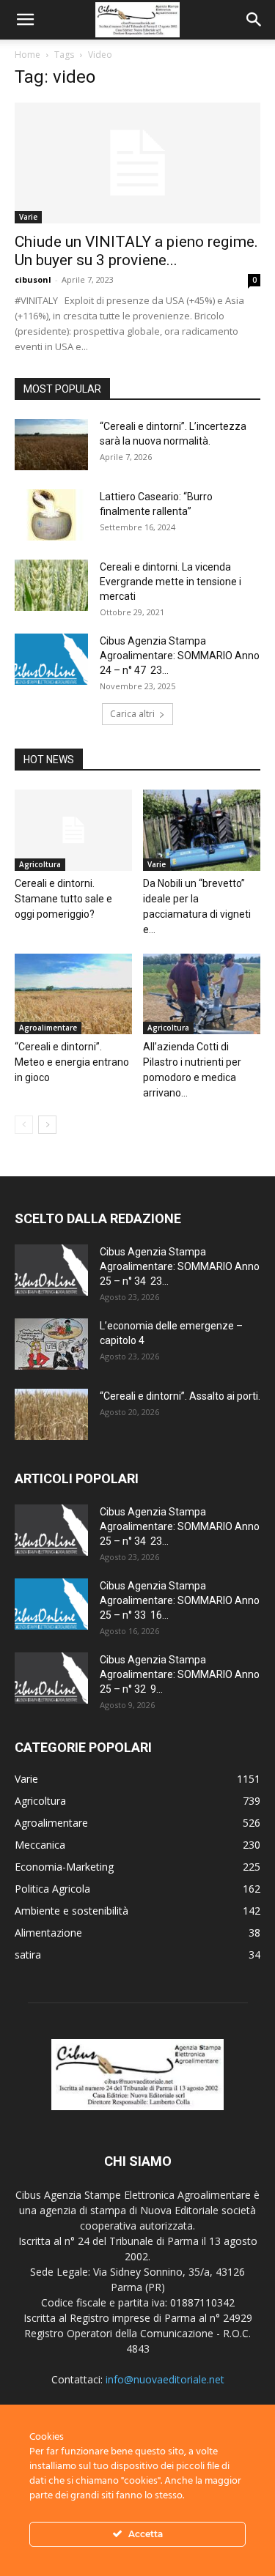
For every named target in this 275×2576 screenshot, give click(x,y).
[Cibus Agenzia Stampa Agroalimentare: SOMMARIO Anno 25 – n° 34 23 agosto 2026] (51, 1270)
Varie (28, 217)
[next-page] (47, 1125)
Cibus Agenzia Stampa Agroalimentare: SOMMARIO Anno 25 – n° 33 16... (180, 1600)
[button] (25, 20)
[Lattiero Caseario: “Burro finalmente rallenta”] (51, 515)
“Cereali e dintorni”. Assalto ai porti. (180, 1396)
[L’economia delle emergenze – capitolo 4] (51, 1344)
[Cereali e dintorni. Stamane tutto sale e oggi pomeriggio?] (73, 830)
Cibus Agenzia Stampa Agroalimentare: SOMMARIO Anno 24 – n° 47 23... (180, 656)
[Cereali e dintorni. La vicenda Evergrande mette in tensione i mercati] (51, 585)
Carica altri (132, 714)
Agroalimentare (48, 1028)
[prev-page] (24, 1125)
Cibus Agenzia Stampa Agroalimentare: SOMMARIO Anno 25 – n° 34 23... (180, 1266)
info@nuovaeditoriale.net (165, 2379)
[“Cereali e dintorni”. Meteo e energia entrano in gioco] (73, 994)
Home (27, 55)
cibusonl (33, 279)
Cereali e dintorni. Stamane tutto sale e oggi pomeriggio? (63, 899)
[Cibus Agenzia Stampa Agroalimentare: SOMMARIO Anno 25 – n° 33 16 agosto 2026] (51, 1604)
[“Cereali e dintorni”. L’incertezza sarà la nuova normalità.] (51, 445)
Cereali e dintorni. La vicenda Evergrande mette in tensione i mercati (170, 582)
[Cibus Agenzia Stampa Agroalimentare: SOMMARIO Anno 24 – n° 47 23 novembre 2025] (51, 659)
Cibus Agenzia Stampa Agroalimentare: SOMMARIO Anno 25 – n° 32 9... (180, 1674)
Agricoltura (40, 864)
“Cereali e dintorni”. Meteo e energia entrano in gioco (72, 1062)
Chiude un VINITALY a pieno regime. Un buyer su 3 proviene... (136, 251)
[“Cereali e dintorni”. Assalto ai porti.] (51, 1414)
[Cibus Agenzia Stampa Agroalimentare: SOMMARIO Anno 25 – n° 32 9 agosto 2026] (51, 1678)
